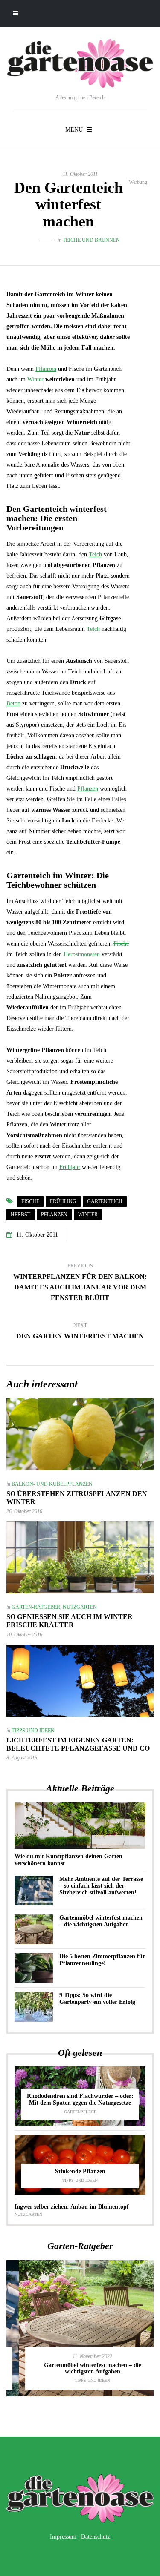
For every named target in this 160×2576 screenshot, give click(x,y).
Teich (95, 554)
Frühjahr (70, 1167)
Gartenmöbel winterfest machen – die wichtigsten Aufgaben (101, 1921)
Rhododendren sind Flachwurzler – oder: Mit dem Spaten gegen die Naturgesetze (80, 2099)
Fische (121, 944)
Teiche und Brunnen (91, 240)
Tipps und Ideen (33, 1731)
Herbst (20, 1215)
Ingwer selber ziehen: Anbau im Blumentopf (72, 2207)
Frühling (63, 1201)
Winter (35, 380)
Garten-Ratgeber (36, 1607)
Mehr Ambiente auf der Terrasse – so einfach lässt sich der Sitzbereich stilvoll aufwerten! (101, 1886)
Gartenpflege (80, 2112)
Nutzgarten (80, 1607)
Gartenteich (105, 1201)
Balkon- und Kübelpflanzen (52, 1484)
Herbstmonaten (82, 954)
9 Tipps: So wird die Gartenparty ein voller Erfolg (97, 1999)
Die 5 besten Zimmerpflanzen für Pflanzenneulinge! (102, 1960)
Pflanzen (46, 369)
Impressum (63, 2537)
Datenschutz (96, 2537)
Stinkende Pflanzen (80, 2171)
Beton (13, 703)
